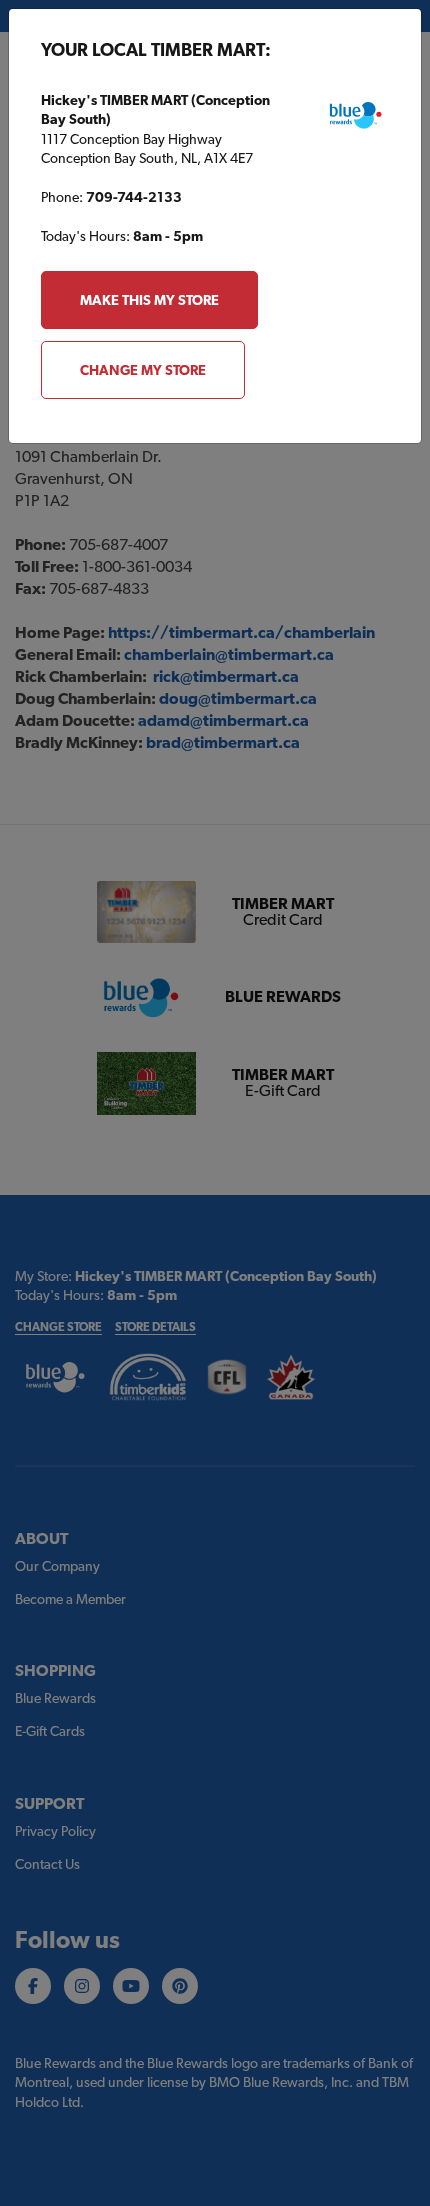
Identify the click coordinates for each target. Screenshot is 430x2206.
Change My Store (143, 370)
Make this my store (149, 300)
